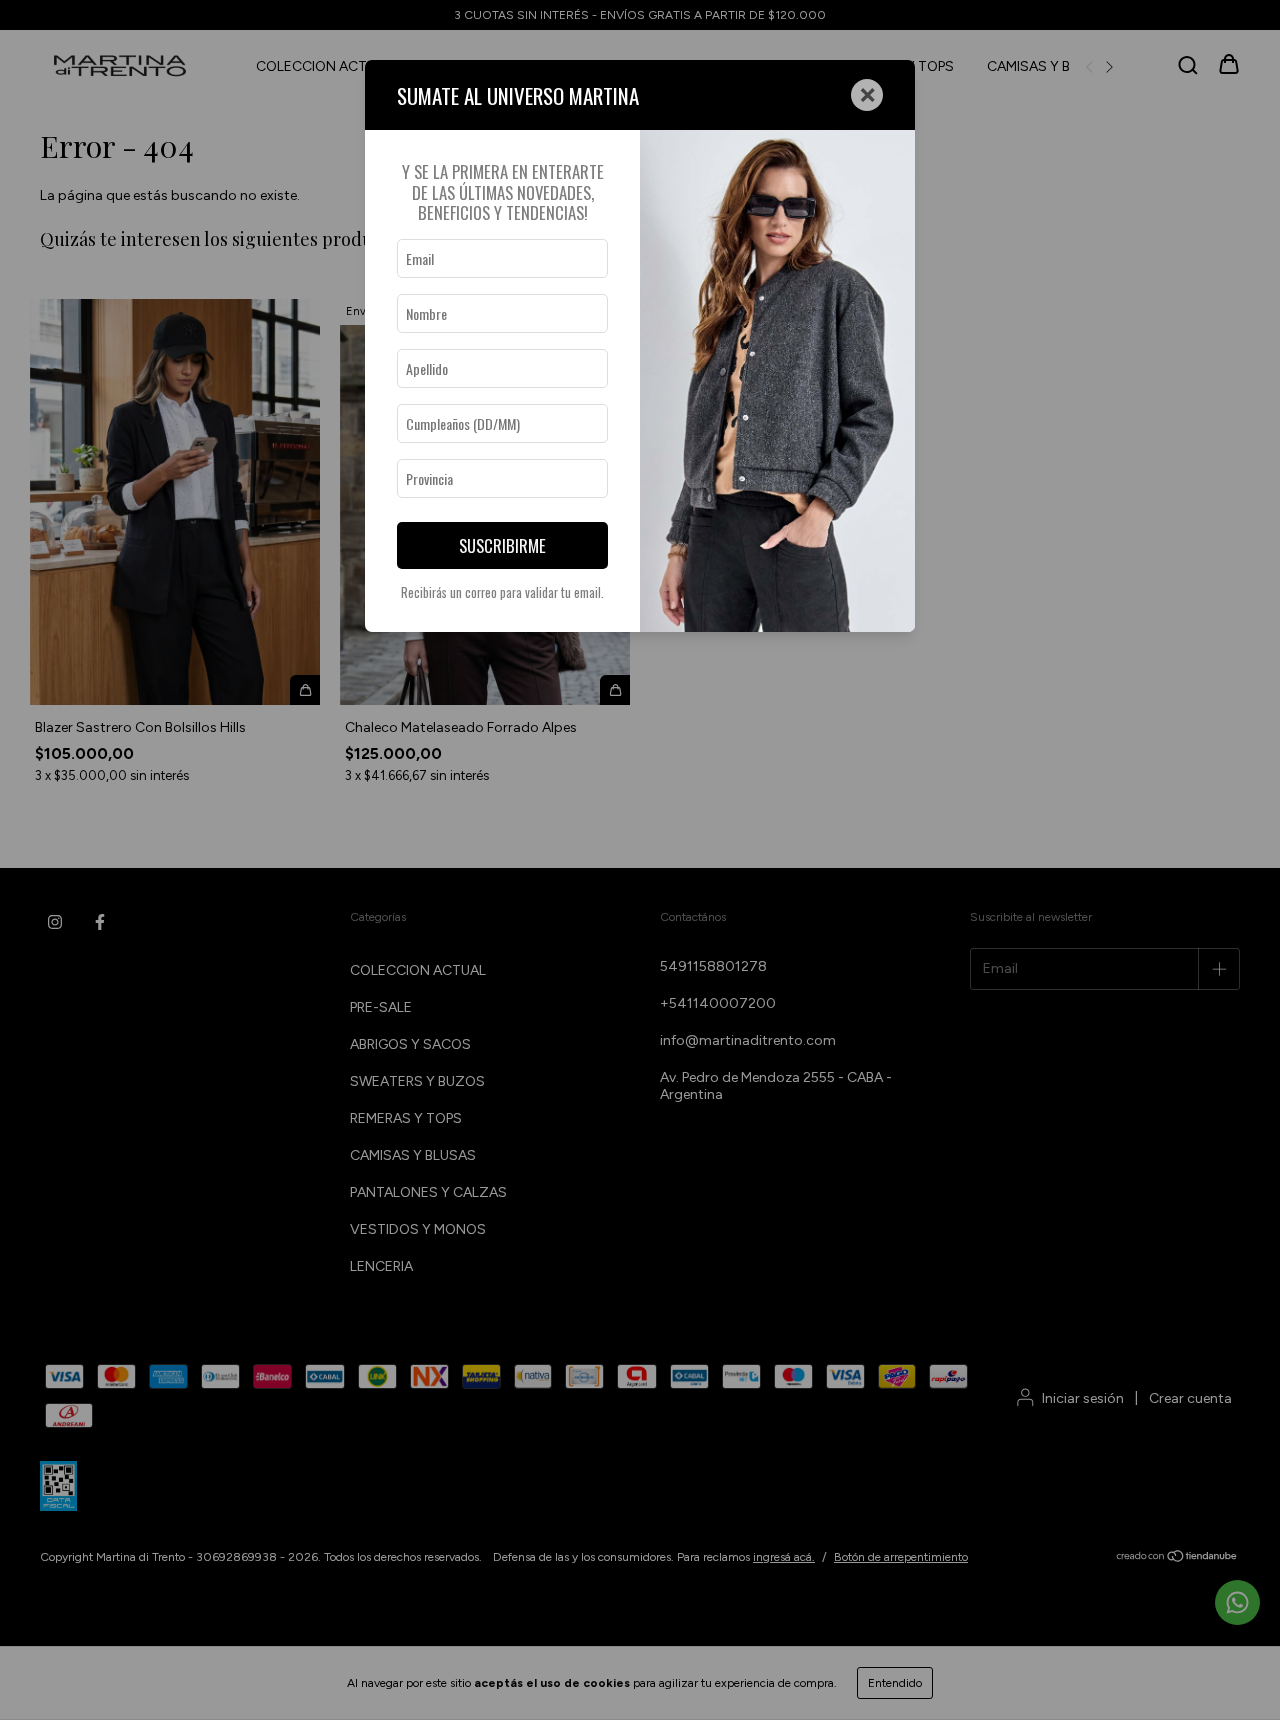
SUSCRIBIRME (502, 545)
